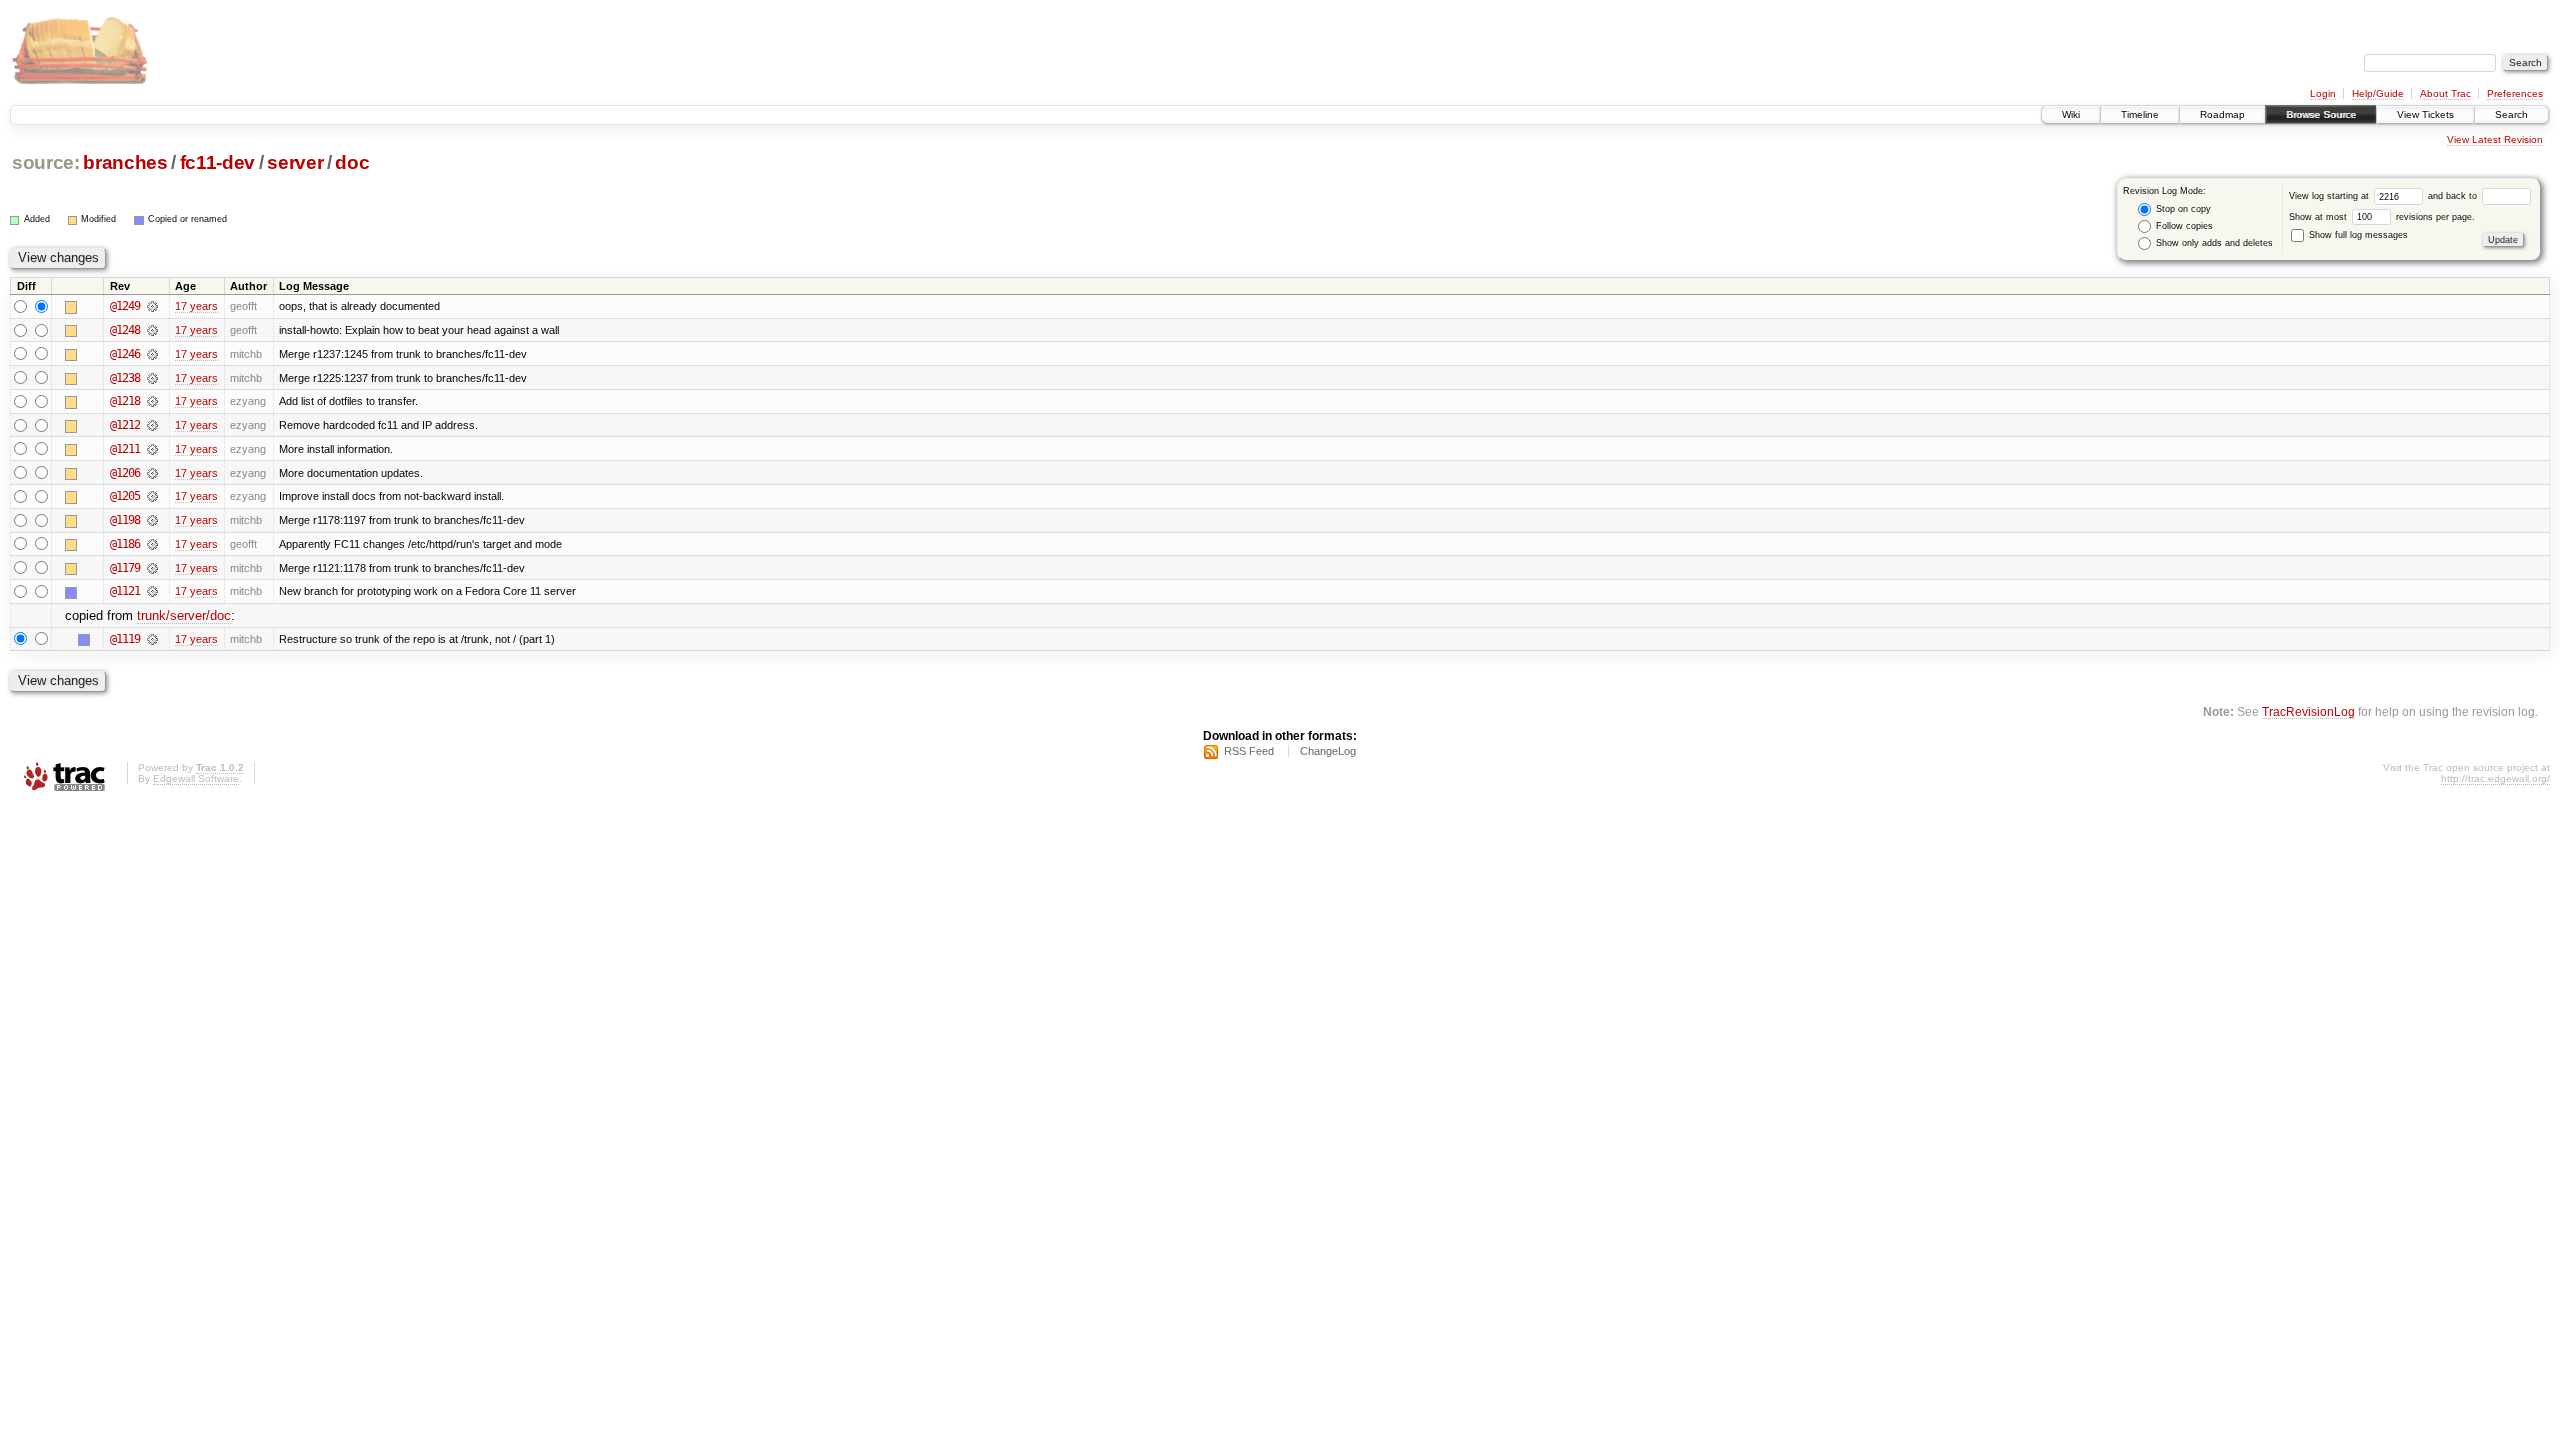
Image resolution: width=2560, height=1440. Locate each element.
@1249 (125, 306)
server (295, 162)
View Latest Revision (2495, 139)
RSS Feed (1249, 751)
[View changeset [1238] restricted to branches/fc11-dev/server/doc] (152, 378)
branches (125, 162)
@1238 (125, 378)
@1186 (125, 544)
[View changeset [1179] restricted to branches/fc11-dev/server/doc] (152, 568)
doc (352, 162)
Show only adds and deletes (2213, 243)
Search (2511, 114)
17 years (196, 306)
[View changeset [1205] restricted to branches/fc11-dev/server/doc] (152, 496)
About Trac (2445, 93)
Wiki (2071, 114)
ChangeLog (1328, 751)
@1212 (125, 425)
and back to (2454, 196)
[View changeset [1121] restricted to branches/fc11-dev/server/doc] (152, 591)
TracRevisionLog (2308, 711)
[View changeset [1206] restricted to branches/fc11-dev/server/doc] (152, 473)
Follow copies (2183, 226)
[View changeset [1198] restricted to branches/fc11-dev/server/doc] (152, 520)
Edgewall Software (196, 778)
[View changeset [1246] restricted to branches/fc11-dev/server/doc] (152, 354)
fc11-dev (217, 162)
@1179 (125, 568)
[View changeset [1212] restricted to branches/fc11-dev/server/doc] (152, 425)
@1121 (125, 591)
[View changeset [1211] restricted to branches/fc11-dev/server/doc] (152, 449)
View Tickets (2425, 114)
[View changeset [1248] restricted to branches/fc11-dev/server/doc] (152, 330)
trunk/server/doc (184, 615)
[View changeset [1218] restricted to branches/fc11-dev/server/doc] (152, 401)
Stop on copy (2182, 209)
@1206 (125, 473)
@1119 (125, 639)
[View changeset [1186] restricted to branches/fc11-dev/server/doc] (152, 544)
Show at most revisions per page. (2382, 217)
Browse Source (2321, 114)
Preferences (2515, 93)
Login (2323, 93)
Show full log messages (2357, 235)
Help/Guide (2378, 93)
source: (46, 162)
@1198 (125, 520)
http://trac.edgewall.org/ (2495, 778)
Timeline (2140, 114)
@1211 (125, 449)
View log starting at (2330, 196)
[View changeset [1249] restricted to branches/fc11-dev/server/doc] (152, 306)
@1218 (125, 401)
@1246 (125, 354)
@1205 (125, 496)
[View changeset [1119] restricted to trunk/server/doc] (152, 639)
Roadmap (2222, 114)
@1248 (125, 330)
